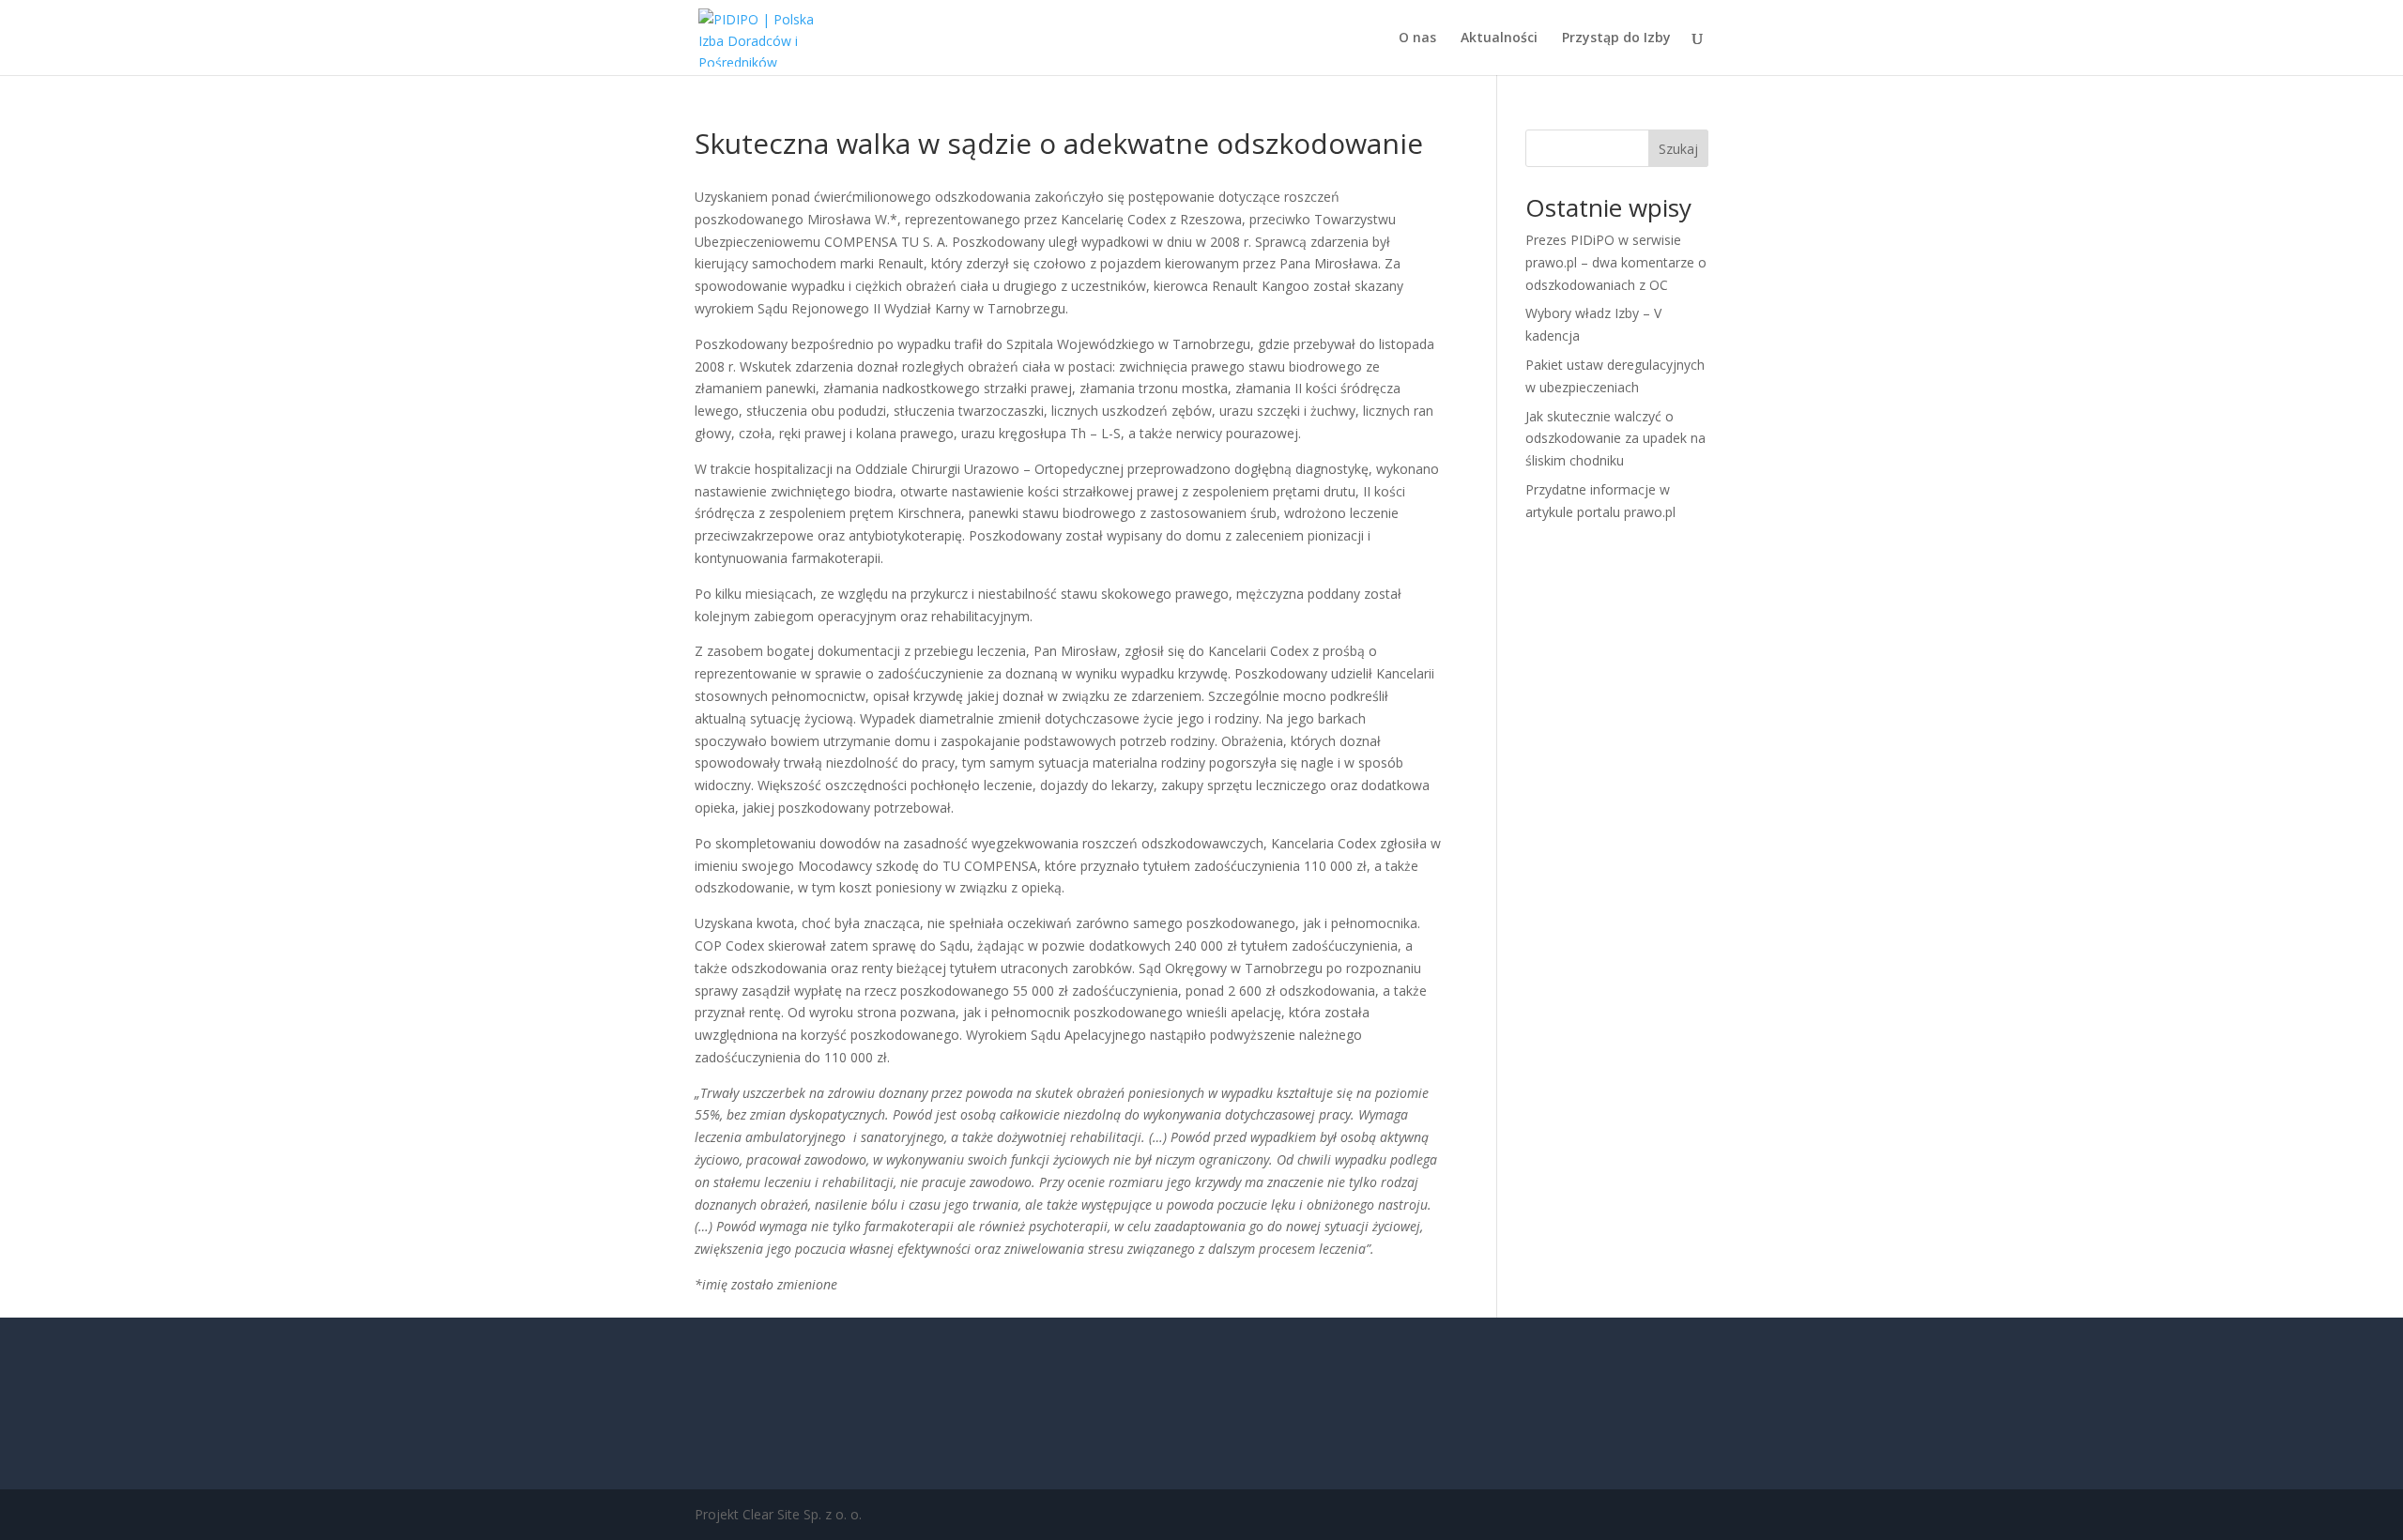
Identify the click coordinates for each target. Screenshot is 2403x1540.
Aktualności (1499, 38)
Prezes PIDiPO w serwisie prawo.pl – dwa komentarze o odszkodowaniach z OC (1616, 262)
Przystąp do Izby (1616, 38)
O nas (1417, 38)
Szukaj (1678, 149)
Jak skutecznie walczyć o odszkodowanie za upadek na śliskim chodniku (1615, 439)
